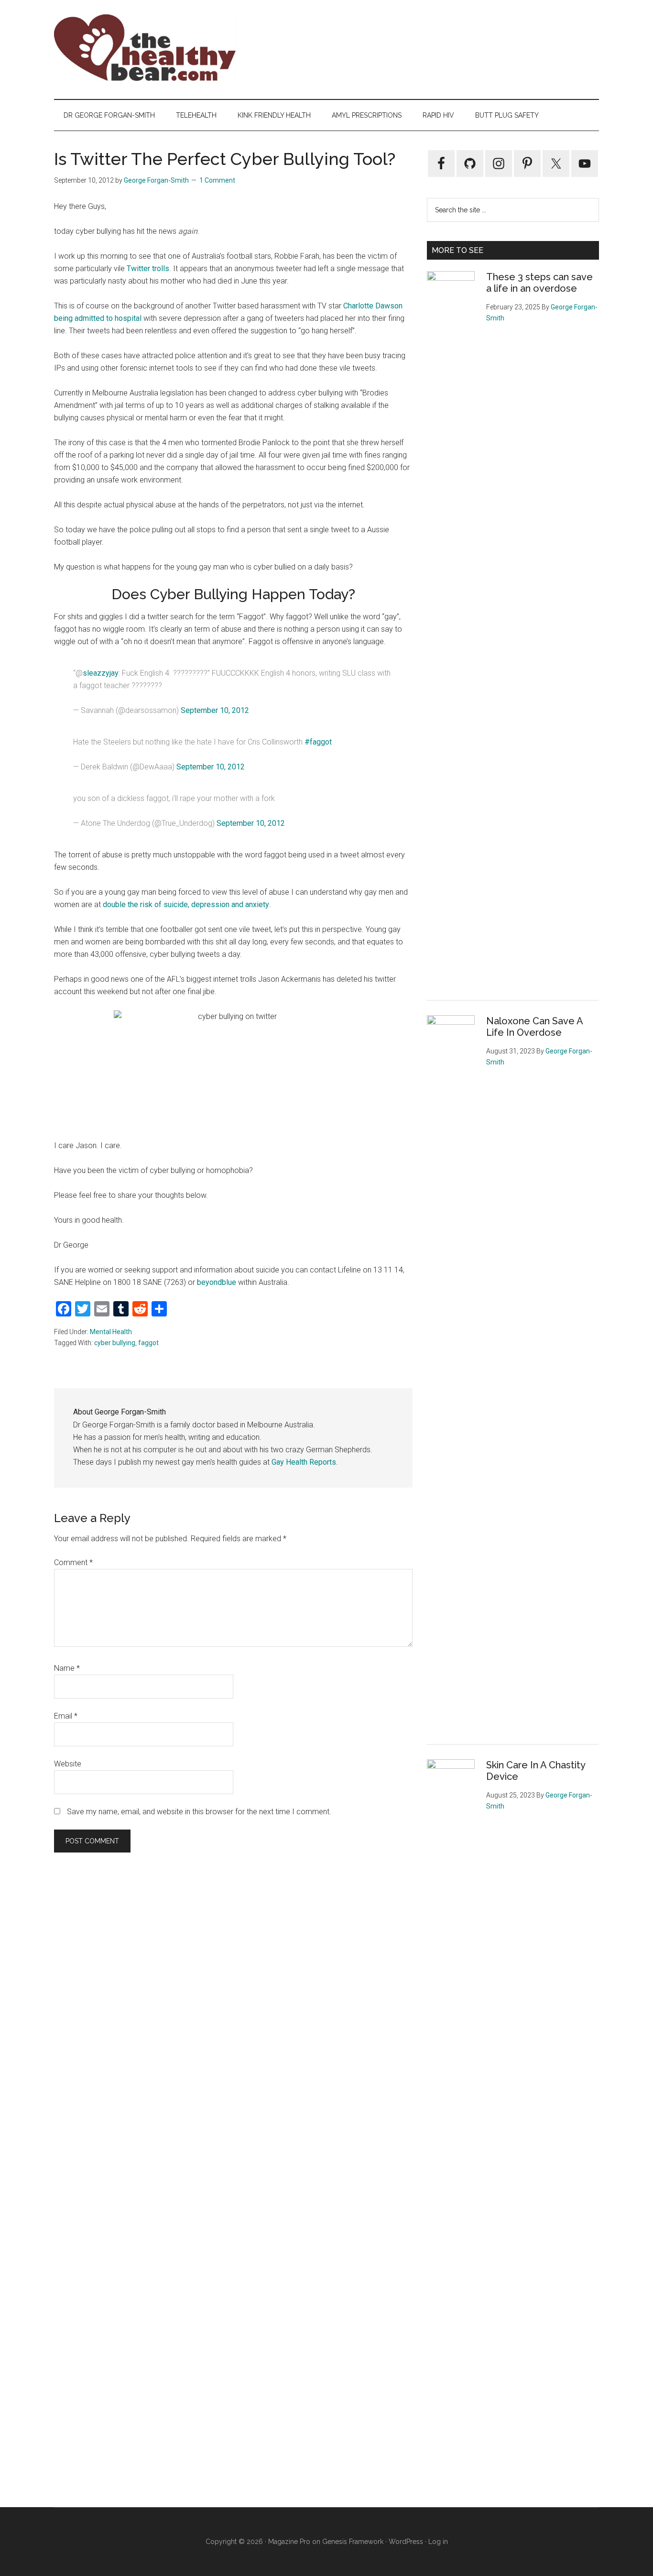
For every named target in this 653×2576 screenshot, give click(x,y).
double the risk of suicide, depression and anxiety (186, 904)
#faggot (318, 742)
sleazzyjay (101, 673)
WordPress (406, 2542)
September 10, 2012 (215, 710)
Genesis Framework (353, 2542)
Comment (73, 1562)
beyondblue (217, 1282)
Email (66, 1716)
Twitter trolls (148, 269)
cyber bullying (115, 1343)
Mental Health (111, 1332)
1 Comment (217, 180)
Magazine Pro (289, 2542)
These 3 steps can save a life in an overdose (539, 283)
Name (67, 1668)
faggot (148, 1343)
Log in (438, 2542)
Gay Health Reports (304, 1462)
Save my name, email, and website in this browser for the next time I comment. (199, 1812)
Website (68, 1764)
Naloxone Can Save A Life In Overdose (534, 1027)
